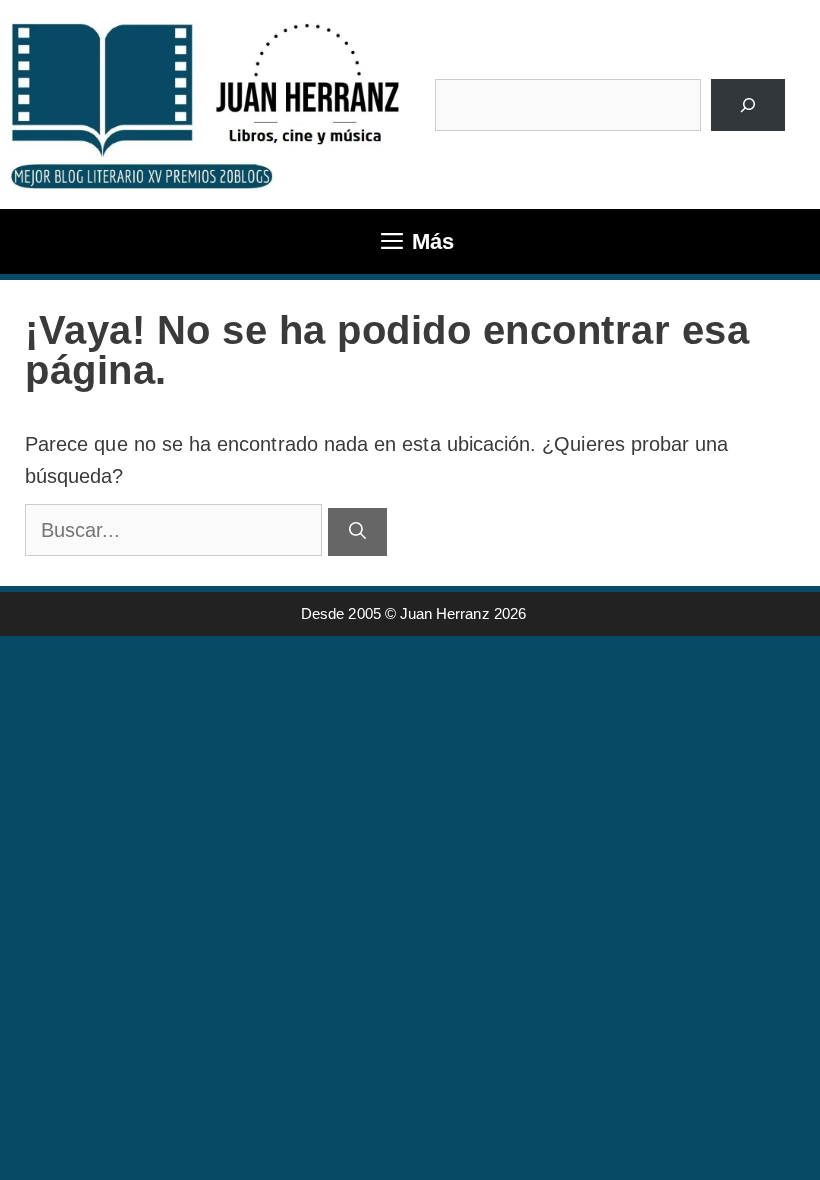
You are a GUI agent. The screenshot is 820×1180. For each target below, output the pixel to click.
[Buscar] (747, 105)
